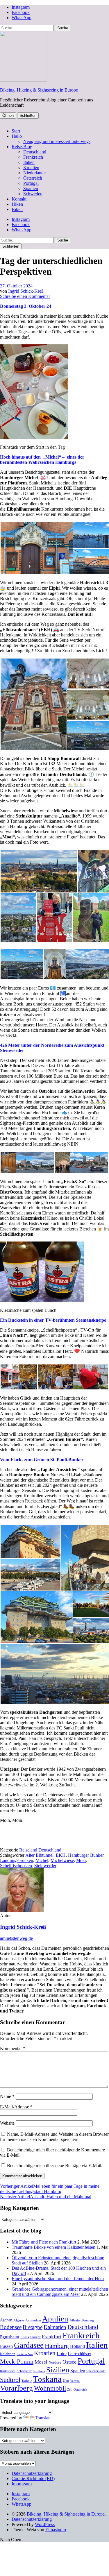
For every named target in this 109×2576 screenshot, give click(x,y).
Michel (42, 1860)
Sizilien (58, 2370)
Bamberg (88, 2320)
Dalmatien (55, 2327)
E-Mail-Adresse (16, 2107)
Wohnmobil (50, 2388)
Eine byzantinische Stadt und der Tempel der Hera (58, 2279)
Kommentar (13, 2048)
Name (7, 2096)
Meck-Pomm (17, 2361)
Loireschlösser (79, 2354)
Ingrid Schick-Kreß (26, 291)
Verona (75, 2381)
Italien (29, 162)
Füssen (6, 2346)
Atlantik (75, 2320)
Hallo (17, 136)
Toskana (47, 2379)
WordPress (45, 2524)
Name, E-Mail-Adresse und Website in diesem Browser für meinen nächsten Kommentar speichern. (54, 2137)
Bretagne (33, 2327)
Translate (43, 2418)
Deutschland (35, 152)
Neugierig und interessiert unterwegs (57, 141)
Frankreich (33, 157)
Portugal (31, 183)
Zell (70, 2390)
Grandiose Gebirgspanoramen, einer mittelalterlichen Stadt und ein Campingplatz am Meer (60, 2292)
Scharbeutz (24, 2371)
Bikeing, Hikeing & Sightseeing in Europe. (66, 2514)
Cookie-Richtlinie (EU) (33, 2478)
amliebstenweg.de (16, 1938)
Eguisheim (10, 2337)
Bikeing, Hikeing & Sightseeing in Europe (39, 90)
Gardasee (29, 2345)
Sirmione (39, 2371)
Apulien (55, 2319)
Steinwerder (45, 1866)
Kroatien (31, 168)
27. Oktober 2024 (16, 286)
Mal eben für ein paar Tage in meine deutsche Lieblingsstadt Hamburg (50, 2189)
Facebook (21, 12)
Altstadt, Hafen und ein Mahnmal (46, 2197)
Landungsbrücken (17, 1860)
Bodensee (11, 2327)
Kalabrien (8, 2354)
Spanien (31, 188)
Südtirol (10, 2380)
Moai (81, 1860)
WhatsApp (22, 18)
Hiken (17, 204)
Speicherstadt (95, 2371)
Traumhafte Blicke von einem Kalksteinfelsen (53, 2247)
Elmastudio (56, 2530)
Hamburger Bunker (86, 1855)
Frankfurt (52, 2337)
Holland (77, 2346)
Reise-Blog (22, 147)
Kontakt (19, 199)
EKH (61, 1855)
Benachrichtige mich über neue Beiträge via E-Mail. (55, 2166)
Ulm (66, 2381)
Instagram (21, 7)
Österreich (33, 178)
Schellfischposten (16, 1866)
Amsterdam (33, 2320)
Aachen (6, 2320)
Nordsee (55, 2362)
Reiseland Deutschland (40, 1850)
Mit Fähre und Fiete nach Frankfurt (44, 2242)
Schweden (33, 194)
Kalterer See (25, 2354)
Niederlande (34, 173)
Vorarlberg (16, 2388)
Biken (17, 209)
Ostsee (69, 2362)
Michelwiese (62, 1860)
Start (16, 131)
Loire (62, 2354)
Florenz (35, 2337)
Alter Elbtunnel (39, 1855)
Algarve (19, 2320)
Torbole (27, 2381)
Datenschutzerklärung (32, 2473)
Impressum (22, 2484)
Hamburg (57, 2346)
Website (7, 2123)
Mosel (41, 2362)
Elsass (25, 2337)
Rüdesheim (8, 2371)
